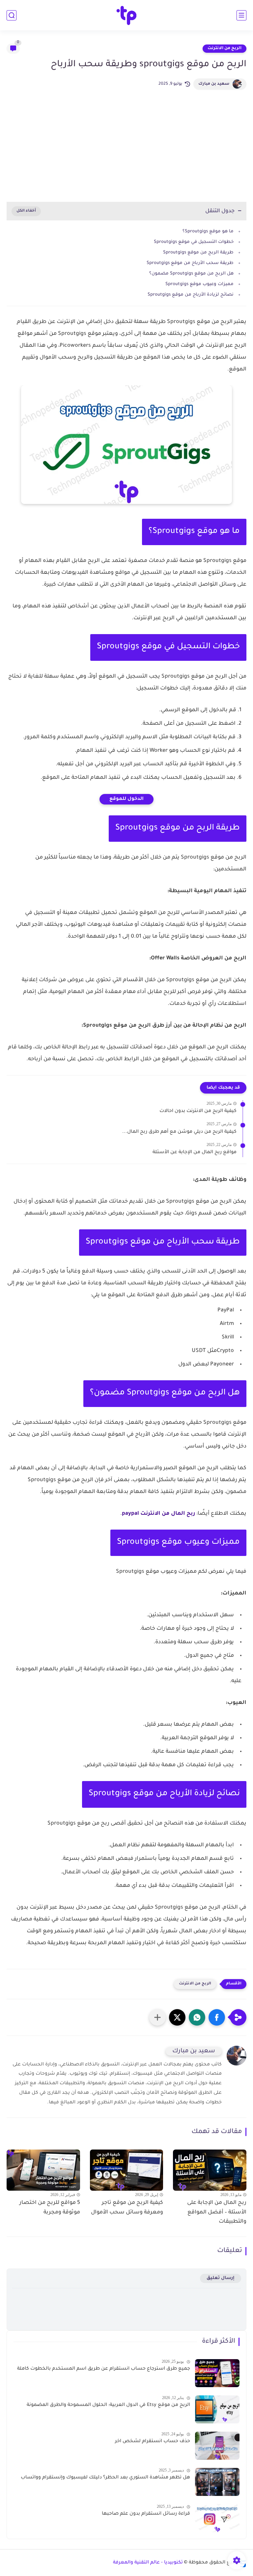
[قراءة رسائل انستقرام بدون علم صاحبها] (217, 2518)
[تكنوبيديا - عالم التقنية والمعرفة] (127, 15)
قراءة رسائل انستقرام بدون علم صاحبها (146, 2514)
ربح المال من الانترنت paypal (158, 1514)
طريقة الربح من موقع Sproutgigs (198, 253)
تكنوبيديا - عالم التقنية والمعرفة (148, 2563)
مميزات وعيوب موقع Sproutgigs (199, 284)
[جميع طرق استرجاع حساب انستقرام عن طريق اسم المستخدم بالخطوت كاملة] (217, 2373)
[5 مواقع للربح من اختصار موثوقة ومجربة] (43, 2170)
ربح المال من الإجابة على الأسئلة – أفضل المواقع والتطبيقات (217, 2212)
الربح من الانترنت (225, 48)
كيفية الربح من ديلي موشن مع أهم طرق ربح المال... (179, 1132)
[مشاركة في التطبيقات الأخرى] (157, 2017)
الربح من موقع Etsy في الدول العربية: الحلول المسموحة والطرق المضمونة (108, 2405)
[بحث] (12, 15)
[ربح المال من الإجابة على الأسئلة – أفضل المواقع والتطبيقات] (210, 2170)
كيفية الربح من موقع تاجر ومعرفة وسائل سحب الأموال (127, 2208)
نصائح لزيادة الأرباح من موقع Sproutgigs (191, 295)
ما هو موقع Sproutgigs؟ (208, 232)
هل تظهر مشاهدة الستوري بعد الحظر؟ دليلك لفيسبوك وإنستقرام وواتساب (105, 2478)
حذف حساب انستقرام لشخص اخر (153, 2442)
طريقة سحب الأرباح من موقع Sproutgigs (190, 263)
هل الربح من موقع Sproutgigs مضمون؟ (191, 274)
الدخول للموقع (126, 799)
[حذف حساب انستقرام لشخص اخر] (217, 2446)
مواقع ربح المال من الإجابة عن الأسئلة (195, 1153)
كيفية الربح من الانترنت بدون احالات (198, 1111)
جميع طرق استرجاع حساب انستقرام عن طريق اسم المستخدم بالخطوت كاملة (104, 2369)
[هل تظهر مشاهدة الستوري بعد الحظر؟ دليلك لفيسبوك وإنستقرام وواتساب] (217, 2482)
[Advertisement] (126, 146)
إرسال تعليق (221, 2278)
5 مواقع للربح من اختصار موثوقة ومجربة (50, 2208)
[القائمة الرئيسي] (241, 15)
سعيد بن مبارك (214, 84)
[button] (217, 2017)
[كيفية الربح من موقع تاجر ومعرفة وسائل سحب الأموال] (127, 2170)
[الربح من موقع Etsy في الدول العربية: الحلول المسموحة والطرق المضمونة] (217, 2409)
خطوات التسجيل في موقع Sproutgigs (194, 242)
